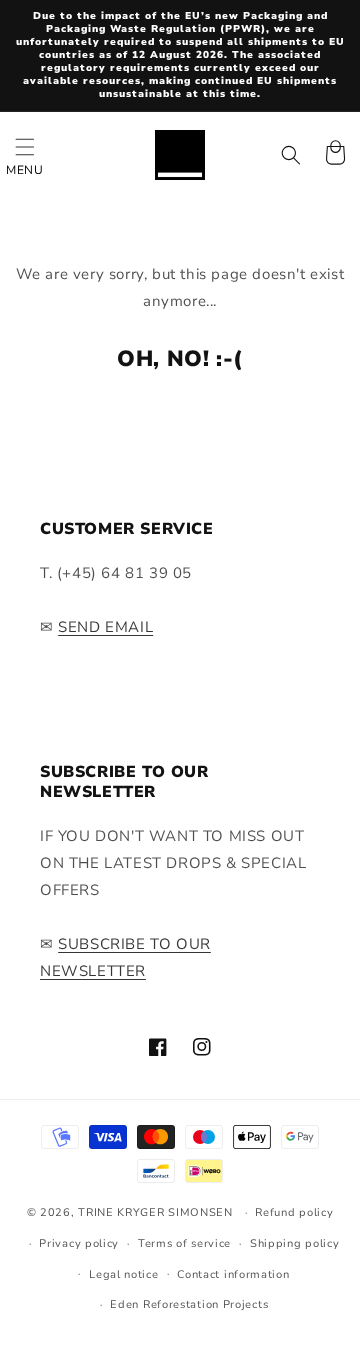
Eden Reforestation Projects (189, 1304)
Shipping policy (295, 1243)
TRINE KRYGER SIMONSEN (155, 1212)
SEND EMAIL (105, 627)
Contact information (233, 1274)
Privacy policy (79, 1243)
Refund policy (294, 1212)
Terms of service (184, 1243)
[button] (25, 155)
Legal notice (123, 1274)
